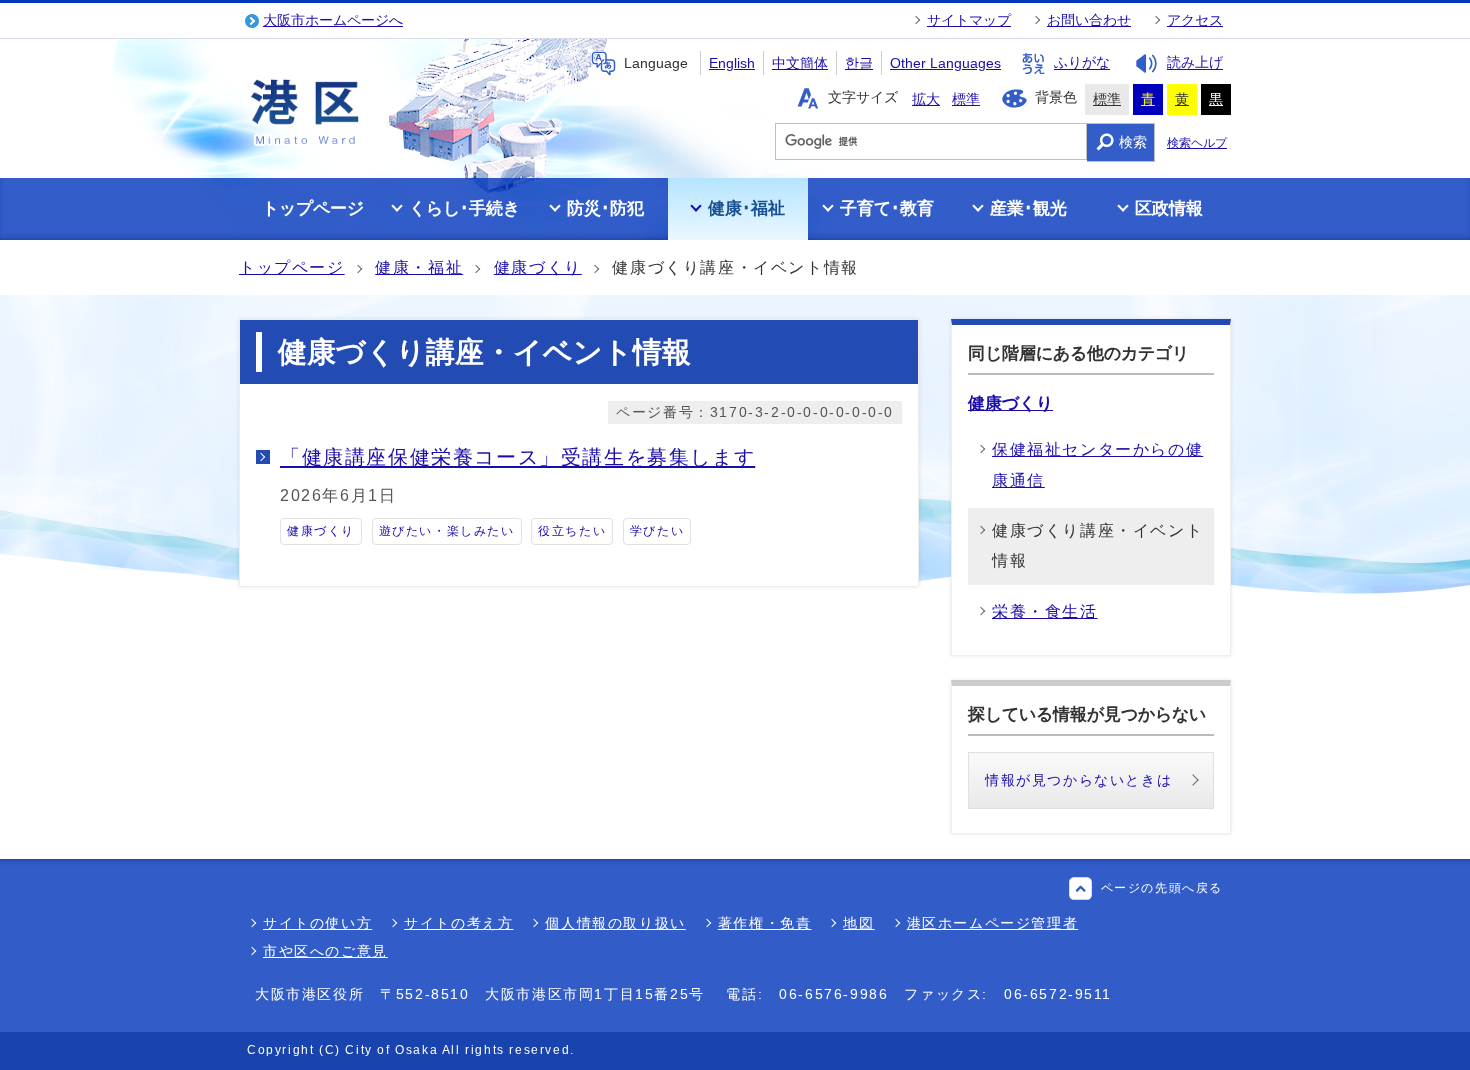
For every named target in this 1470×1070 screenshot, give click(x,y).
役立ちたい (572, 531)
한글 (859, 63)
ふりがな (1082, 63)
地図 (858, 923)
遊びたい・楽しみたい (447, 531)
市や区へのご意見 (325, 951)
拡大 (926, 99)
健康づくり (538, 267)
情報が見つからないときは (1078, 780)
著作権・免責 (765, 923)
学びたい (657, 531)
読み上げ (1195, 63)
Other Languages (945, 63)
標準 (966, 99)
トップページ (292, 267)
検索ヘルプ (1197, 143)
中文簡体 (800, 63)
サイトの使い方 (317, 923)
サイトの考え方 (458, 923)
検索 (1133, 142)
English (732, 63)
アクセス (1195, 20)
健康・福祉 (419, 267)
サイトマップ (969, 20)
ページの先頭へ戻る (1162, 888)
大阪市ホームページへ (333, 20)
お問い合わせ (1089, 20)
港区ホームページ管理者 (993, 923)
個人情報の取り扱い (615, 923)
